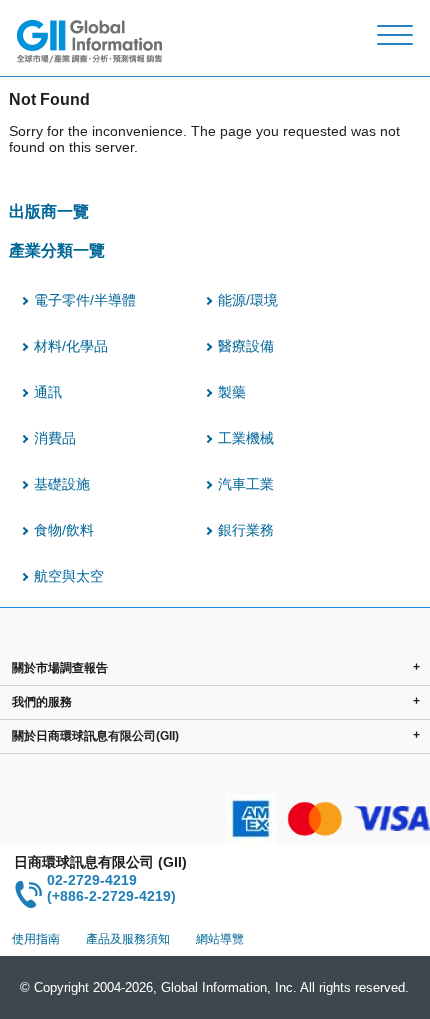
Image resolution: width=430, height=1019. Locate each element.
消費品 (55, 438)
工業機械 (246, 438)
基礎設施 (62, 484)
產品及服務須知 (128, 939)
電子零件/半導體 (85, 300)
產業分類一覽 (57, 250)
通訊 (48, 392)
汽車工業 (246, 484)
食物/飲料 (64, 530)
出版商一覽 (49, 211)
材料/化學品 (71, 346)
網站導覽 (220, 939)
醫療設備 (246, 346)
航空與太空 (69, 576)
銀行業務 (246, 530)
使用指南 (36, 939)
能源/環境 (248, 300)
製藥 (232, 392)
